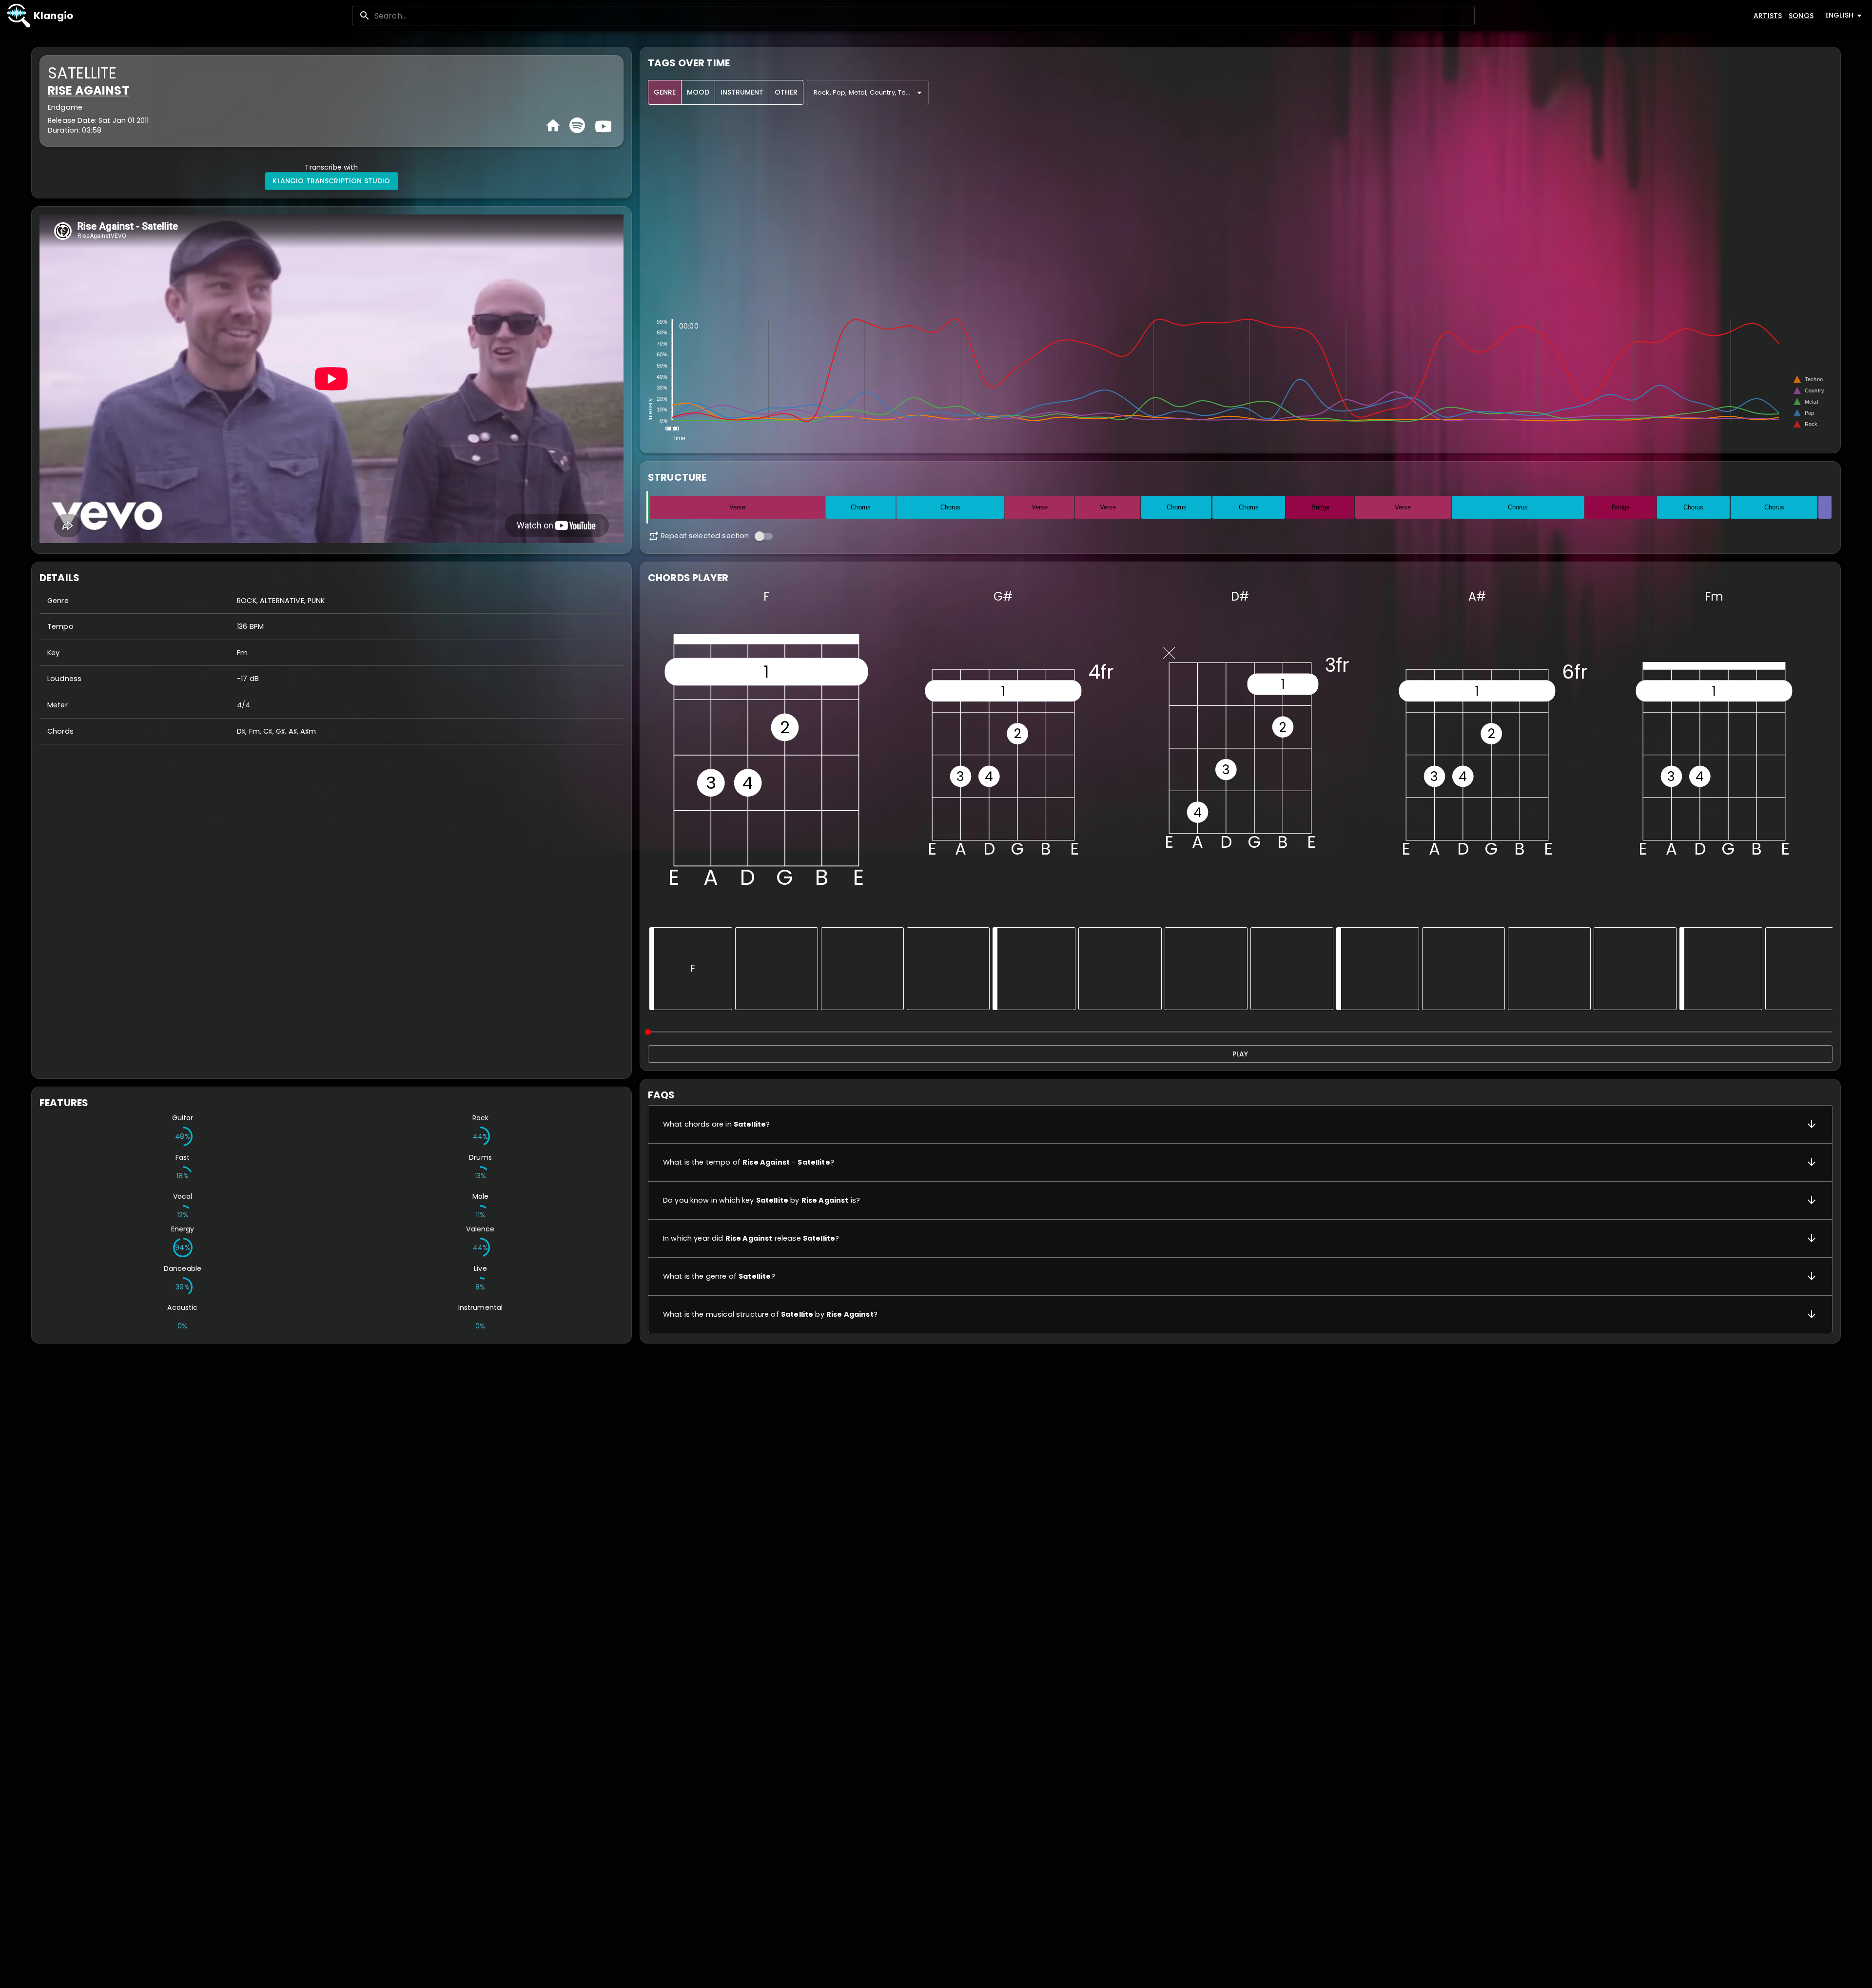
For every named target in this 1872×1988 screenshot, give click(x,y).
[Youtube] (602, 125)
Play (1240, 1054)
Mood (698, 92)
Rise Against (88, 90)
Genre (665, 92)
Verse (737, 507)
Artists (1768, 16)
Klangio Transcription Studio (331, 181)
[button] (1240, 1124)
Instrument (742, 92)
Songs (1801, 16)
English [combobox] (1839, 15)
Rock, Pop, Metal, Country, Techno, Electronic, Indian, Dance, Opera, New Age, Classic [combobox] (871, 92)
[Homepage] (553, 126)
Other (786, 92)
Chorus (861, 507)
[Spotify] (577, 125)
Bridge (1320, 507)
